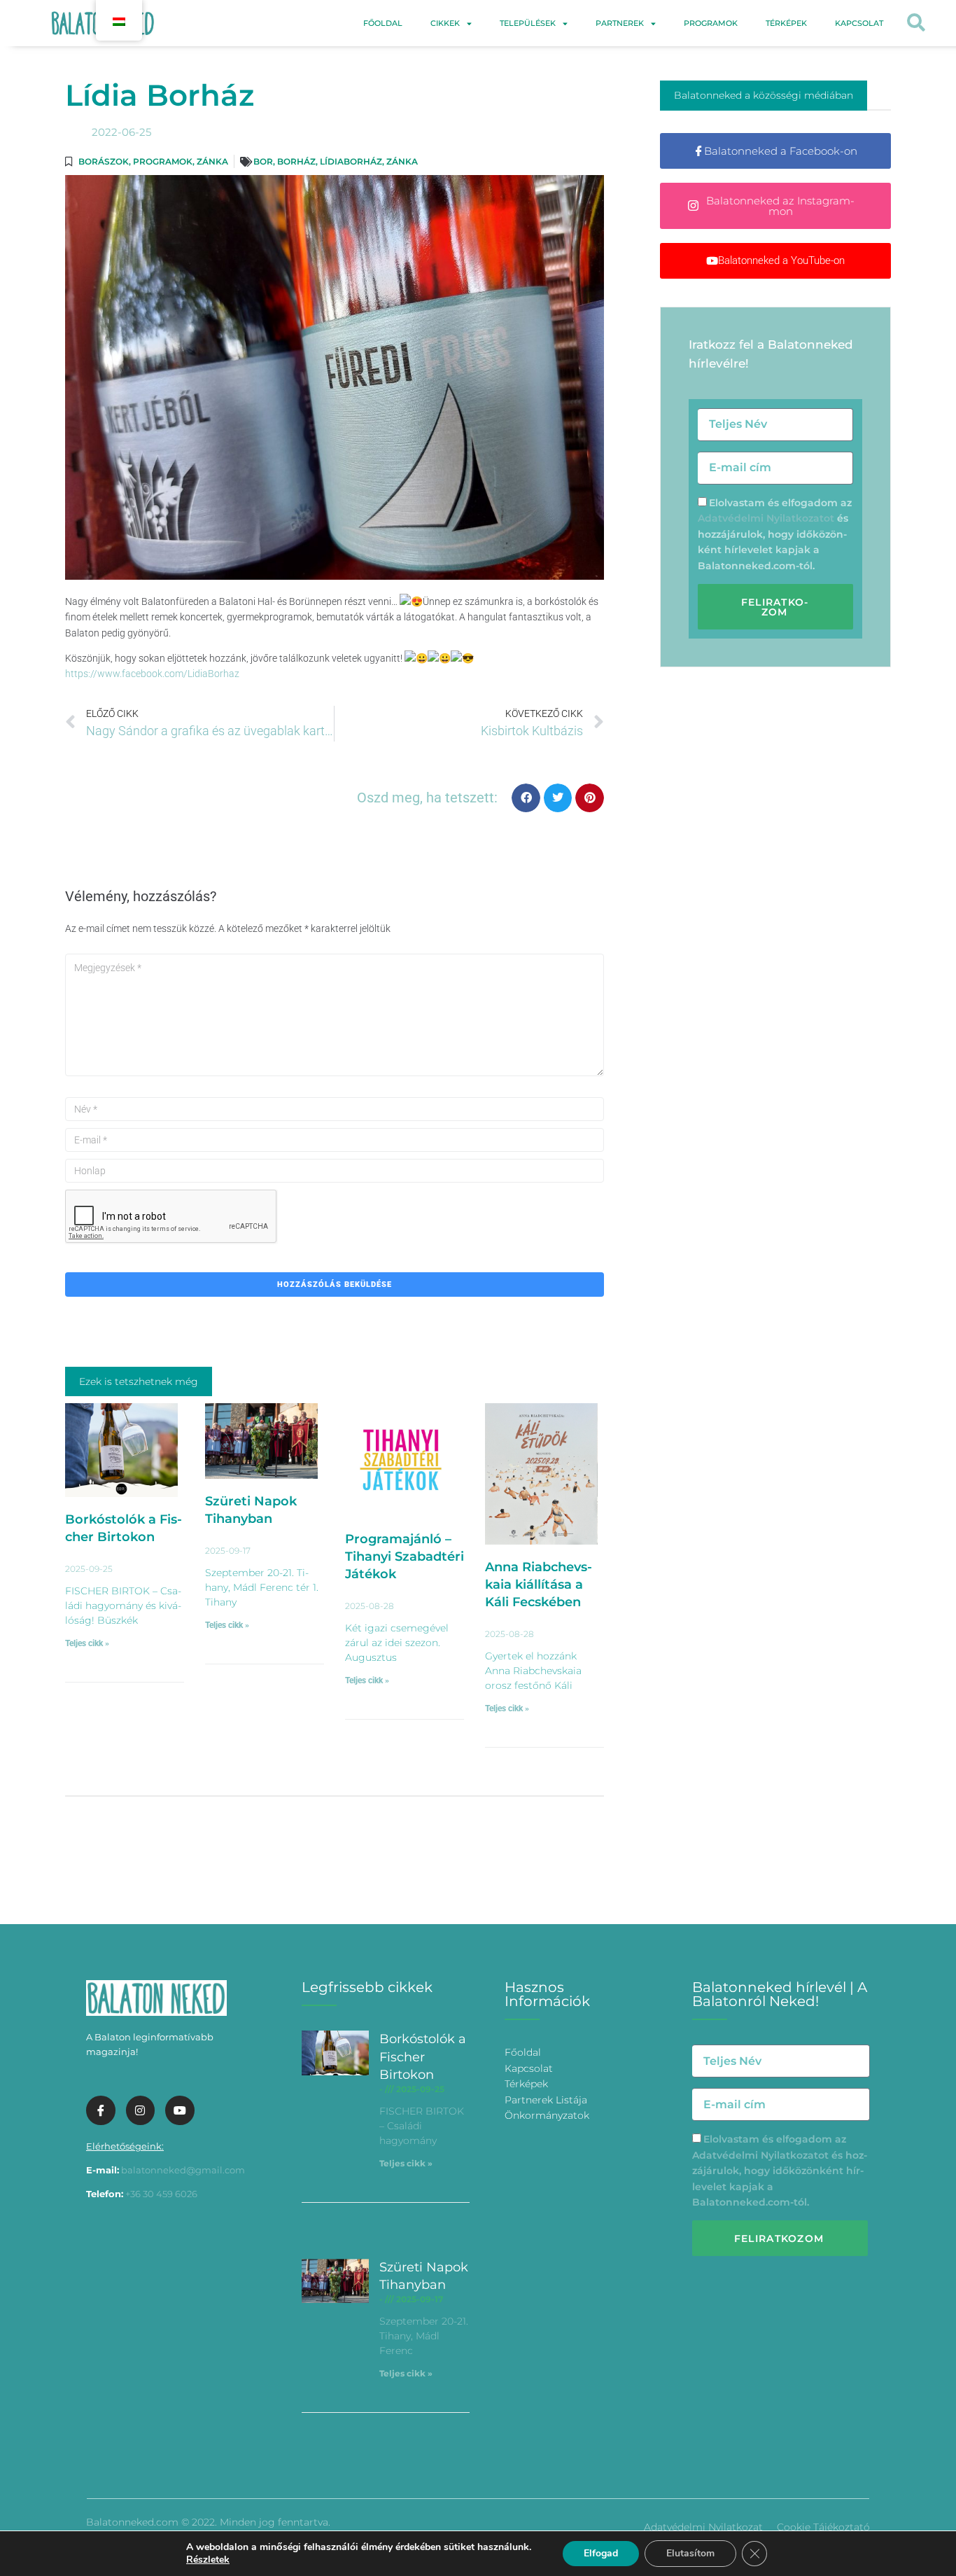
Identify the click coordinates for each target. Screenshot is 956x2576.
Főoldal (383, 23)
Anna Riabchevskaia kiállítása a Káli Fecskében (539, 1585)
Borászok (104, 161)
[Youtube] (180, 2110)
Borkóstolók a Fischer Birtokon (423, 2056)
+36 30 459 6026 (161, 2194)
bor (263, 161)
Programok (711, 23)
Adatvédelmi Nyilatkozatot (766, 518)
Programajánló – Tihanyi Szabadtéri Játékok (405, 1557)
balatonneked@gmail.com (183, 2170)
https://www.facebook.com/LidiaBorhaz (152, 674)
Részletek (208, 2560)
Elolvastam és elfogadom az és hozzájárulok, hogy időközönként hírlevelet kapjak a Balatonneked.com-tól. (775, 534)
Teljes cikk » (87, 1643)
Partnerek (620, 23)
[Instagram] (141, 2110)
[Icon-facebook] (101, 2110)
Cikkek (445, 23)
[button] (916, 23)
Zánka (212, 161)
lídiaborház (351, 161)
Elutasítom (690, 2553)
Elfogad (601, 2553)
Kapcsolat (859, 23)
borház (296, 161)
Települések (528, 23)
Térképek (786, 23)
